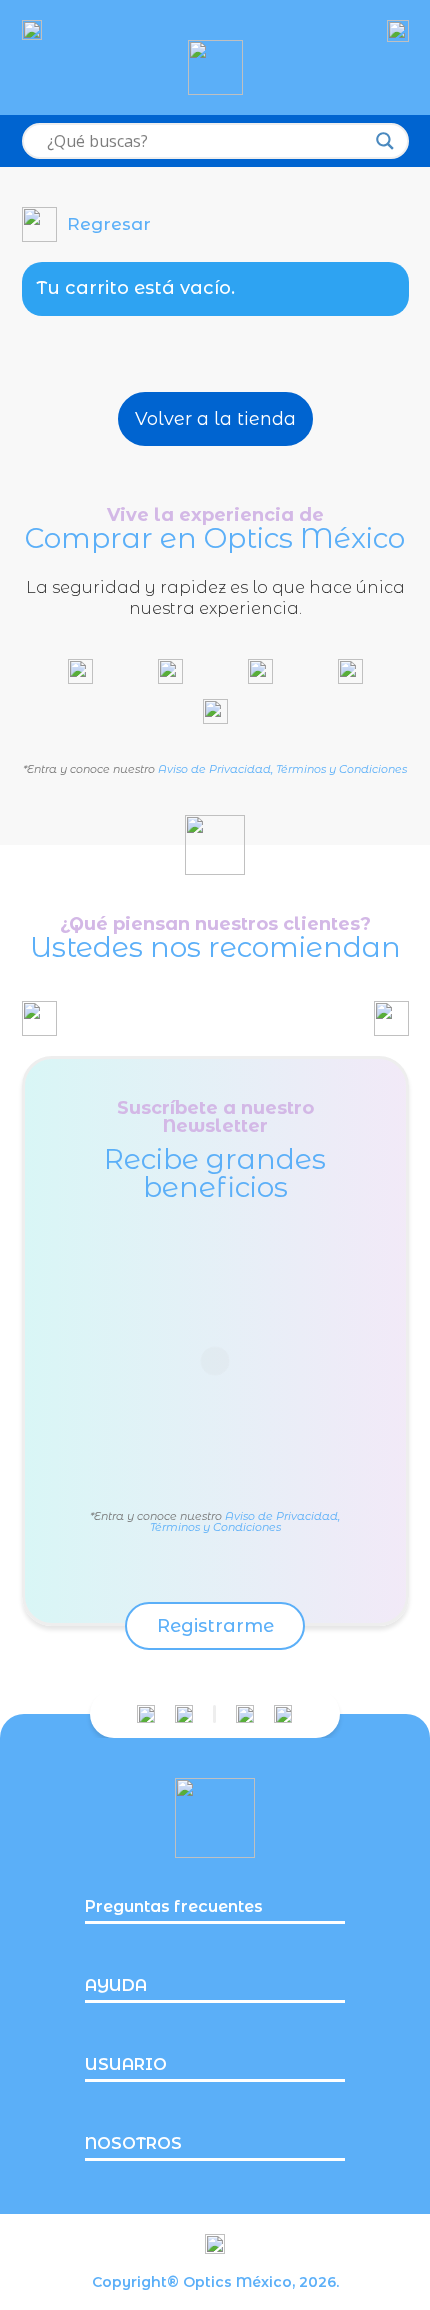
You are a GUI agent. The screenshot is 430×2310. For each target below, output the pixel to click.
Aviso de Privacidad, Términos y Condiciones (282, 769)
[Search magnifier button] (385, 141)
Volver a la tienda (215, 419)
